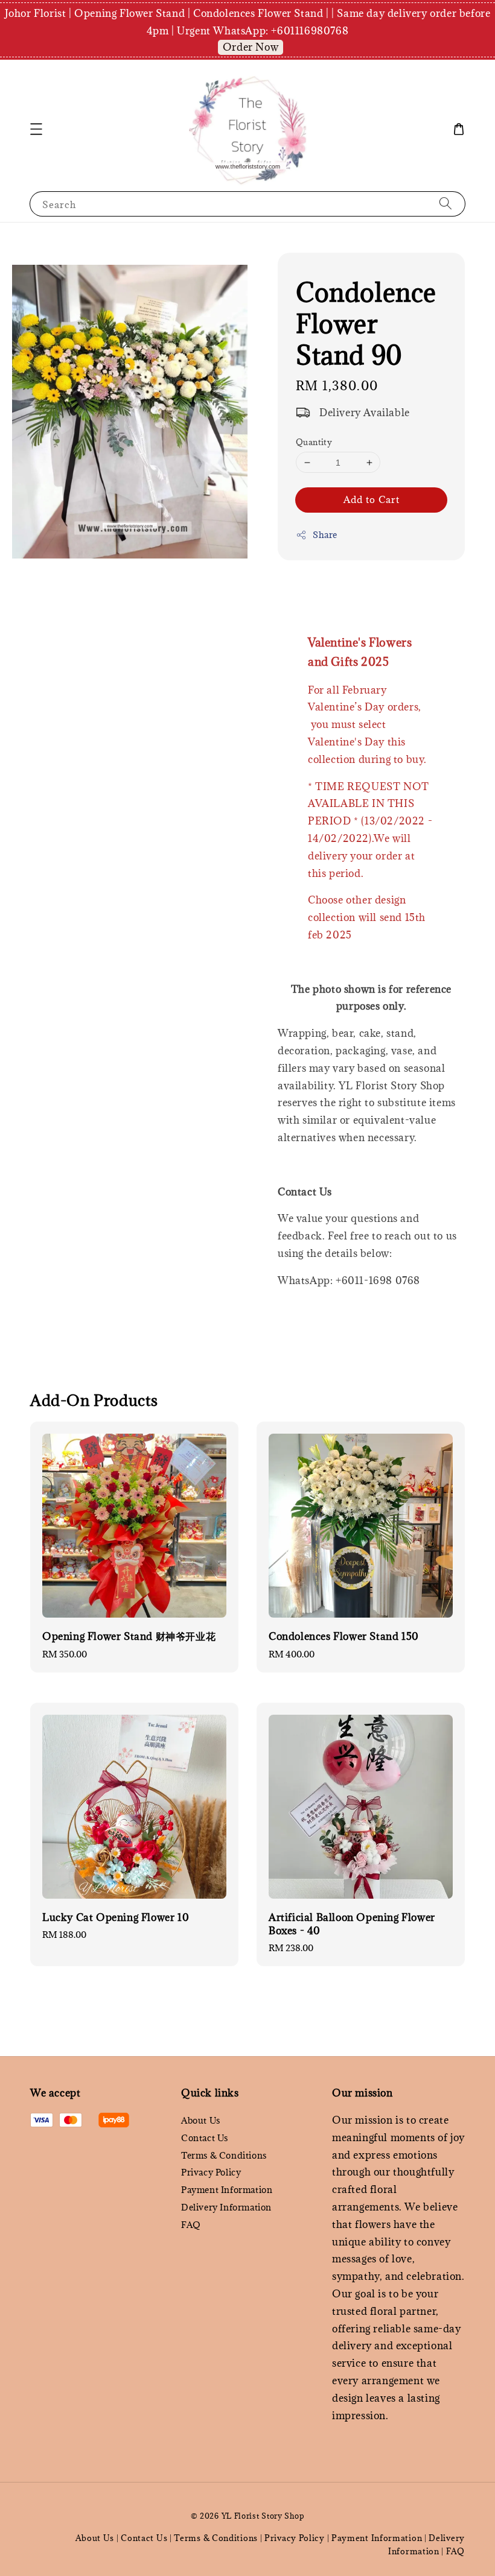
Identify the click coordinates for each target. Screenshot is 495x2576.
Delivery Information (226, 2207)
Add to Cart (372, 499)
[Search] (445, 204)
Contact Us (205, 2138)
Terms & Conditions (224, 2155)
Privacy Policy (211, 2172)
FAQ (191, 2225)
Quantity (314, 442)
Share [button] (325, 535)
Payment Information (227, 2190)
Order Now (251, 47)
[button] (36, 129)
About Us (201, 2121)
